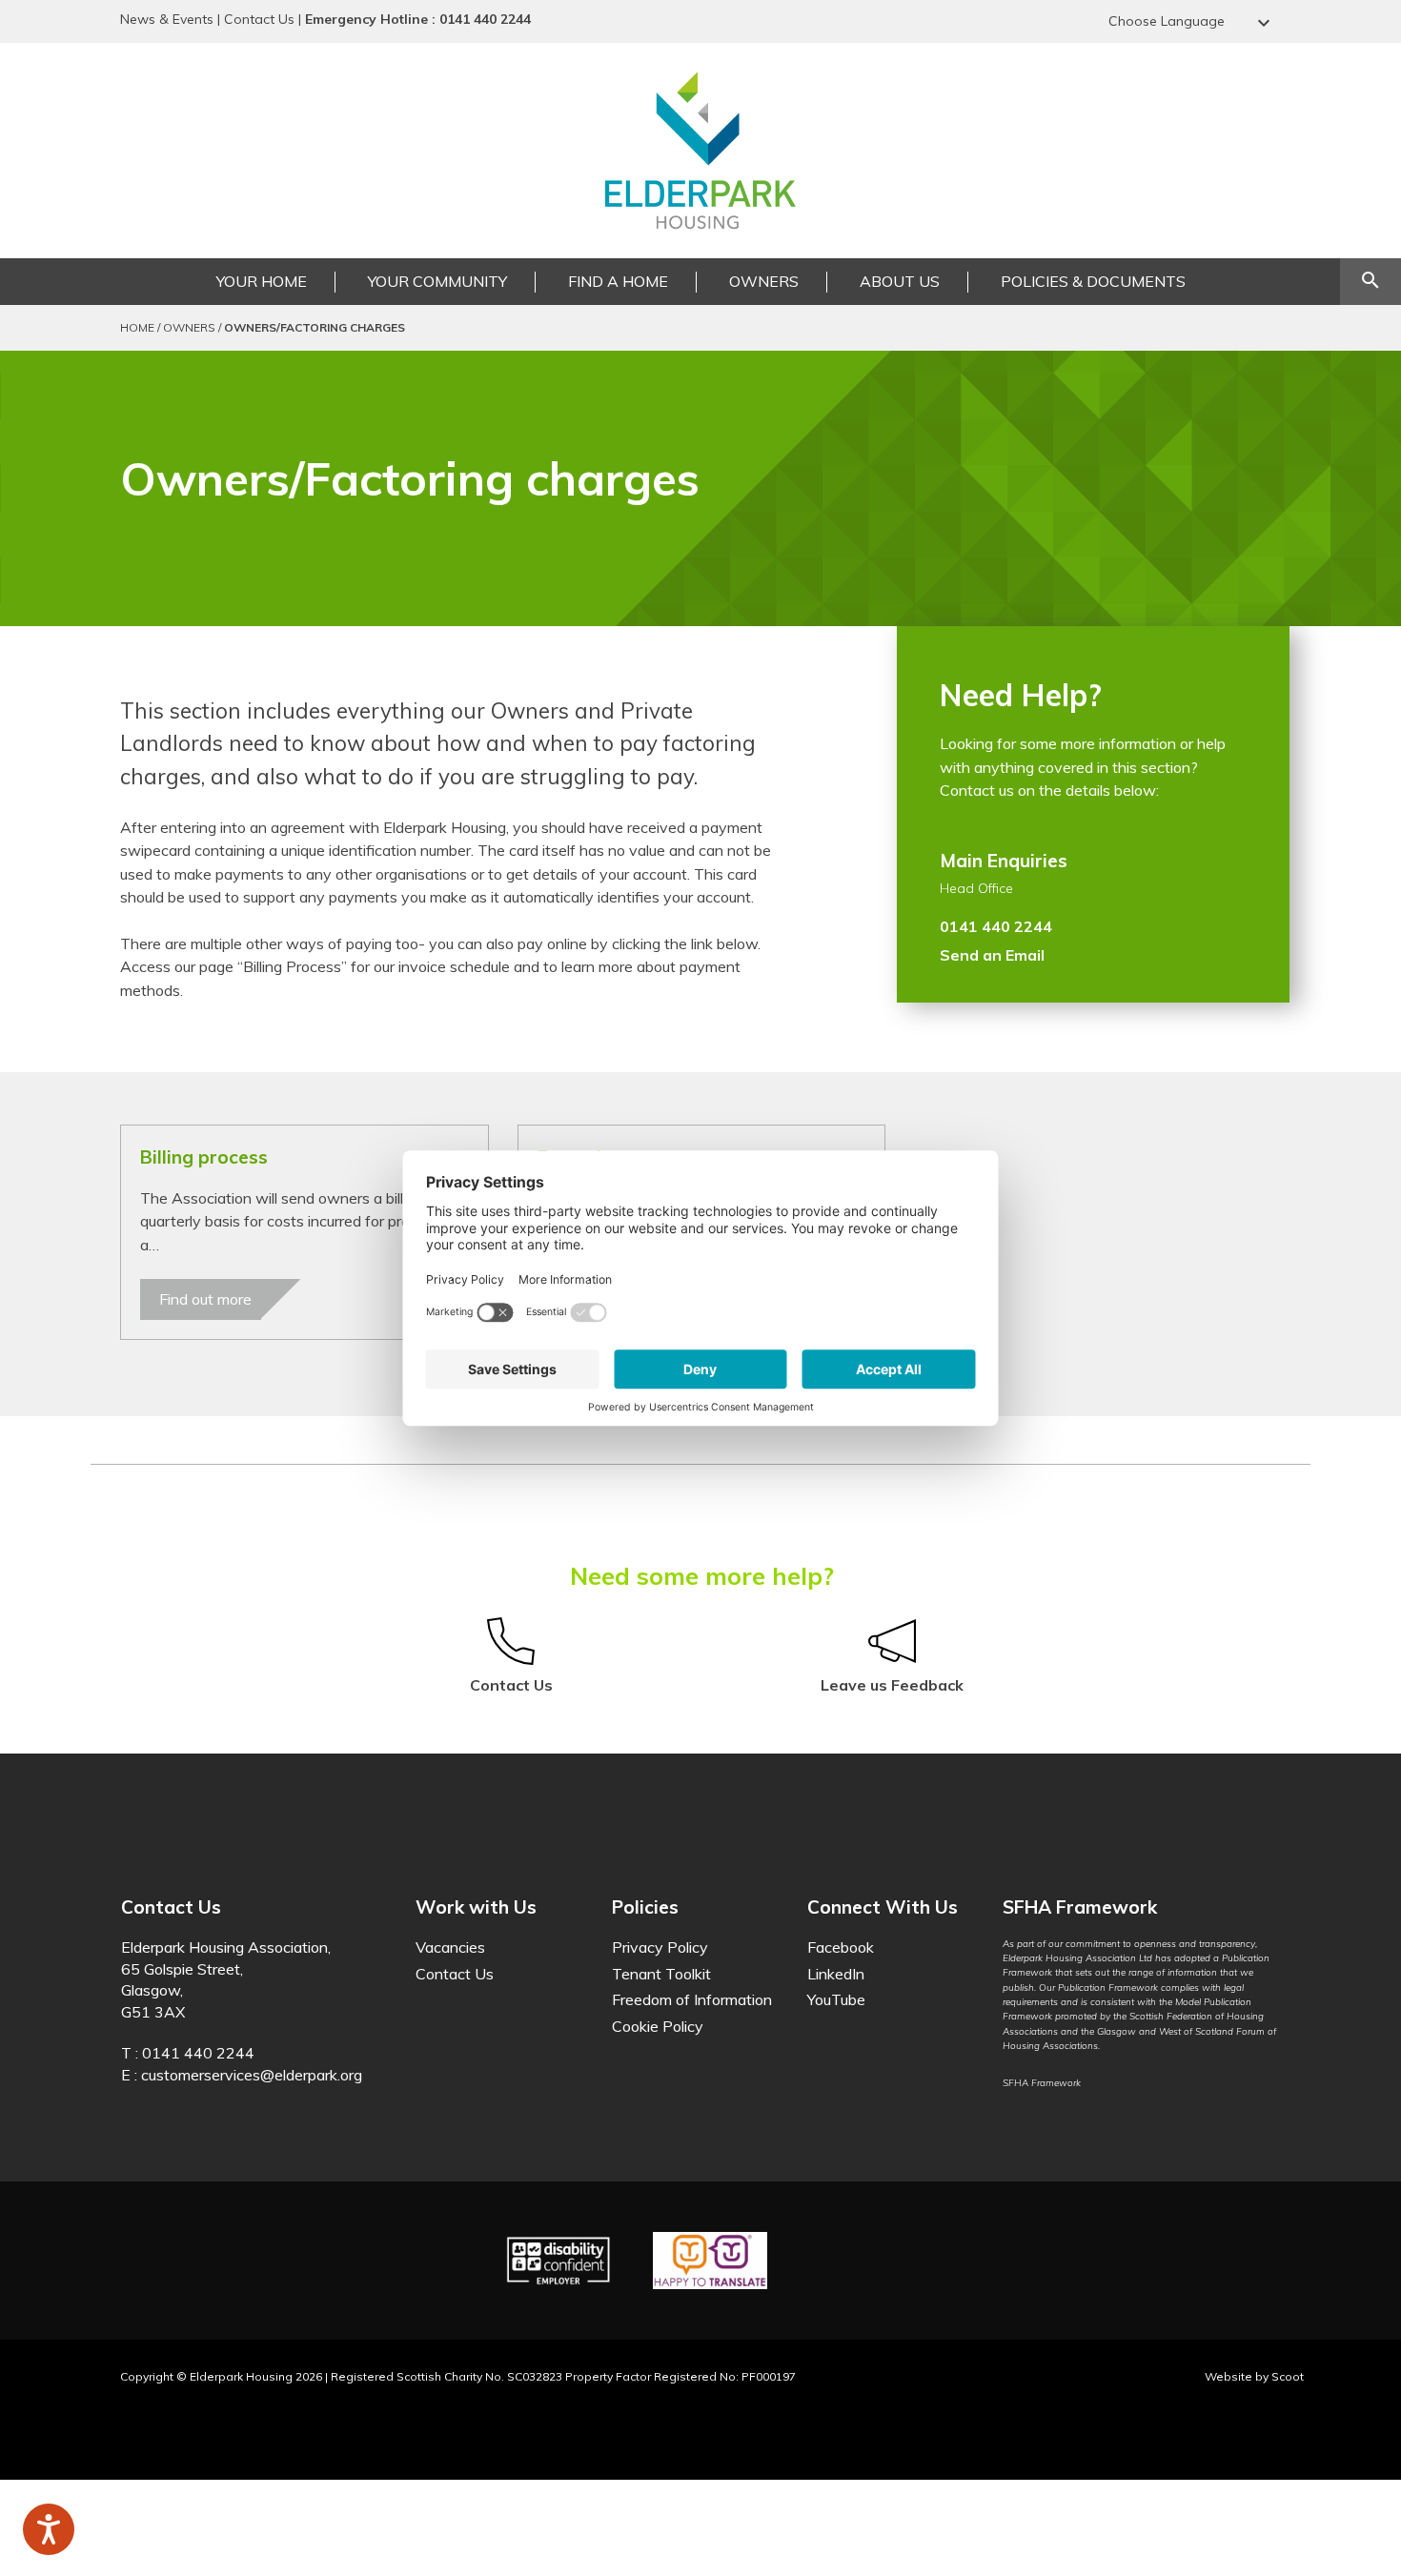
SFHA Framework (1042, 2083)
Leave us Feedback (892, 1685)
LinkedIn (836, 1974)
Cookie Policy (658, 2026)
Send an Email (992, 955)
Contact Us (259, 19)
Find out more (205, 1299)
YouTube (836, 1999)
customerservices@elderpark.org (252, 2075)
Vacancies (450, 1947)
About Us (900, 281)
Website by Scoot (1254, 2376)
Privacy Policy (660, 1947)
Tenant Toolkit (661, 1974)
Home (137, 327)
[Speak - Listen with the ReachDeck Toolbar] (49, 2529)
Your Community (437, 281)
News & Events (167, 19)
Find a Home (618, 281)
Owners (764, 281)
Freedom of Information (692, 1999)
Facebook (841, 1947)
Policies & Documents (1093, 281)
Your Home (262, 281)
